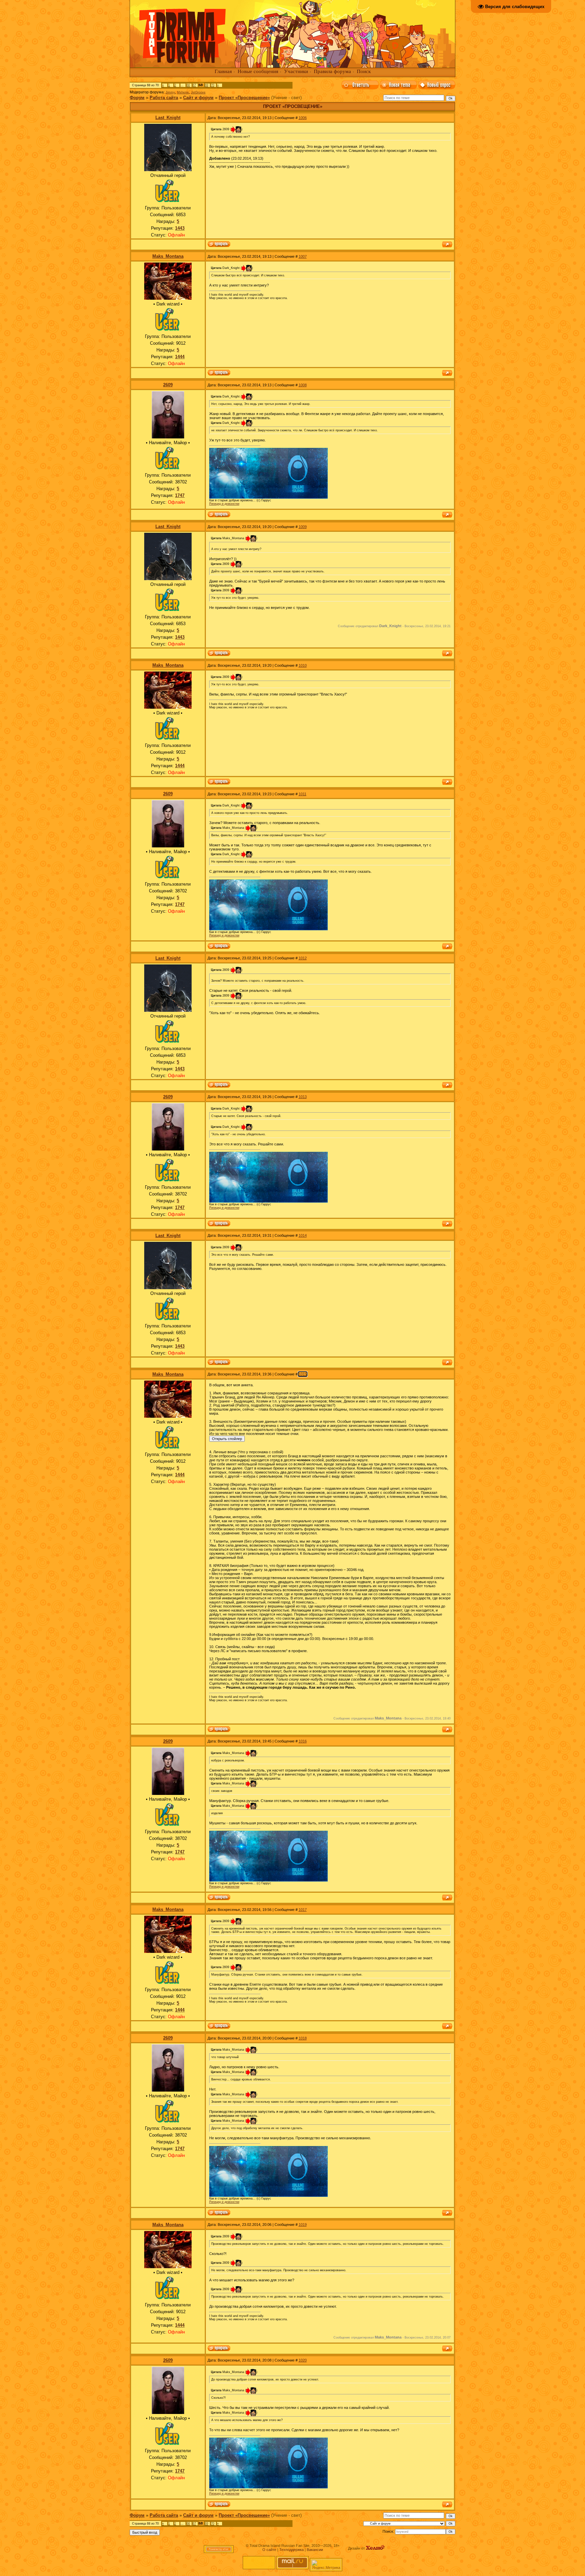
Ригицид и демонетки (224, 504)
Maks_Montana (168, 256)
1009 (303, 527)
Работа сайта (164, 98)
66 (188, 85)
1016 (303, 1741)
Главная (223, 71)
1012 (303, 958)
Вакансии (315, 2550)
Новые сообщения (258, 71)
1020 (303, 2360)
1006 (303, 118)
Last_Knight (168, 118)
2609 (168, 385)
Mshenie (183, 92)
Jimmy (170, 92)
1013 (303, 1097)
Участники (296, 71)
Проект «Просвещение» (244, 98)
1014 (303, 1235)
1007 (303, 256)
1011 (302, 794)
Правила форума (332, 71)
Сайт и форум (198, 98)
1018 (303, 2038)
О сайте (269, 2550)
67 (194, 85)
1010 (303, 665)
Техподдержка (291, 2550)
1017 (303, 1910)
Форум (137, 98)
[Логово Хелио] (375, 2548)
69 (207, 85)
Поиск (364, 71)
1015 (303, 1374)
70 (213, 85)
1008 (303, 385)
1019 (303, 2225)
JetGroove (198, 92)
